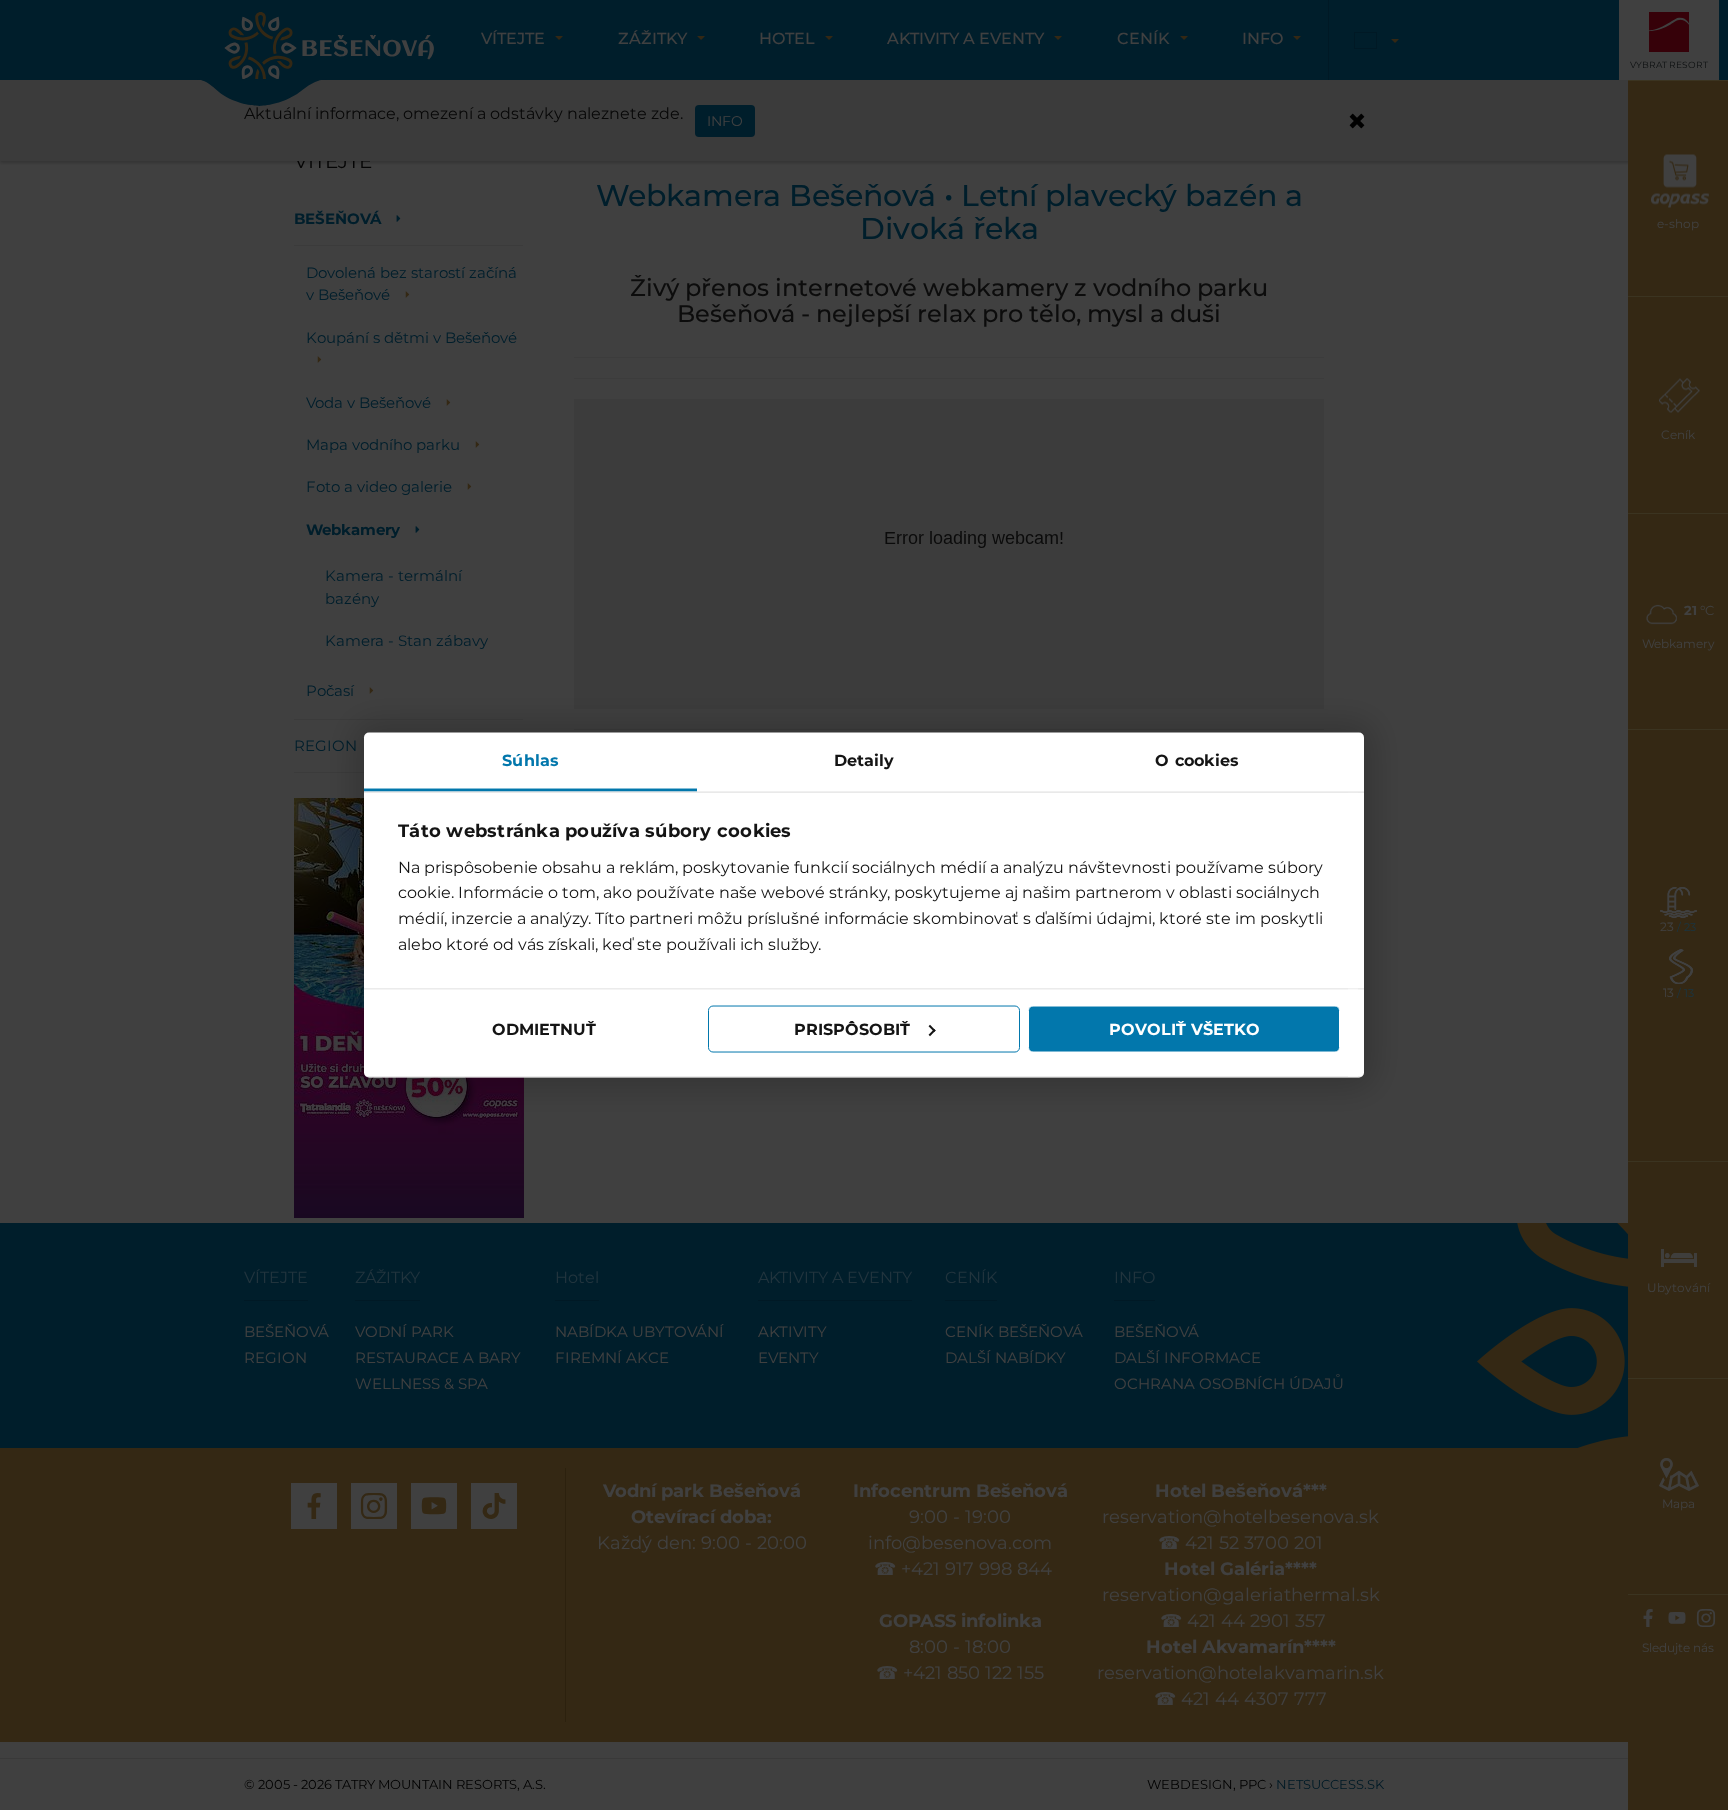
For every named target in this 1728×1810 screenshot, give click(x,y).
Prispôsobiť (852, 1028)
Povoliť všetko (1184, 1028)
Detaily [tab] (864, 760)
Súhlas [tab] (530, 760)
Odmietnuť (544, 1028)
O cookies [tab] (1197, 760)
